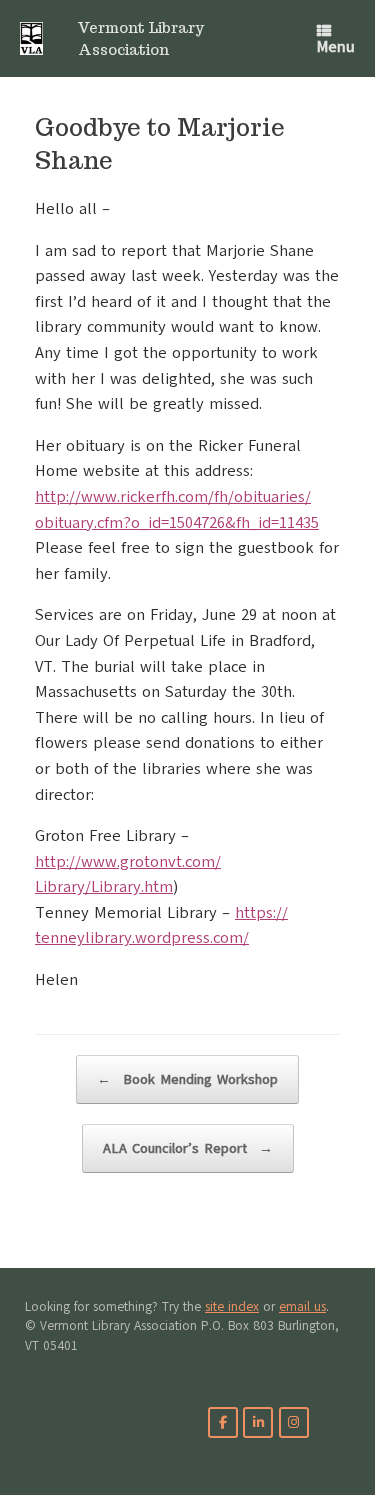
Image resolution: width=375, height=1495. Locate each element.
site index (232, 1307)
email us (302, 1307)
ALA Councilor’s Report (188, 1148)
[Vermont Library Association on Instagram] (294, 1422)
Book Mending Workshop (187, 1079)
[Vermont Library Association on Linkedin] (258, 1422)
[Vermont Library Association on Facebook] (223, 1422)
